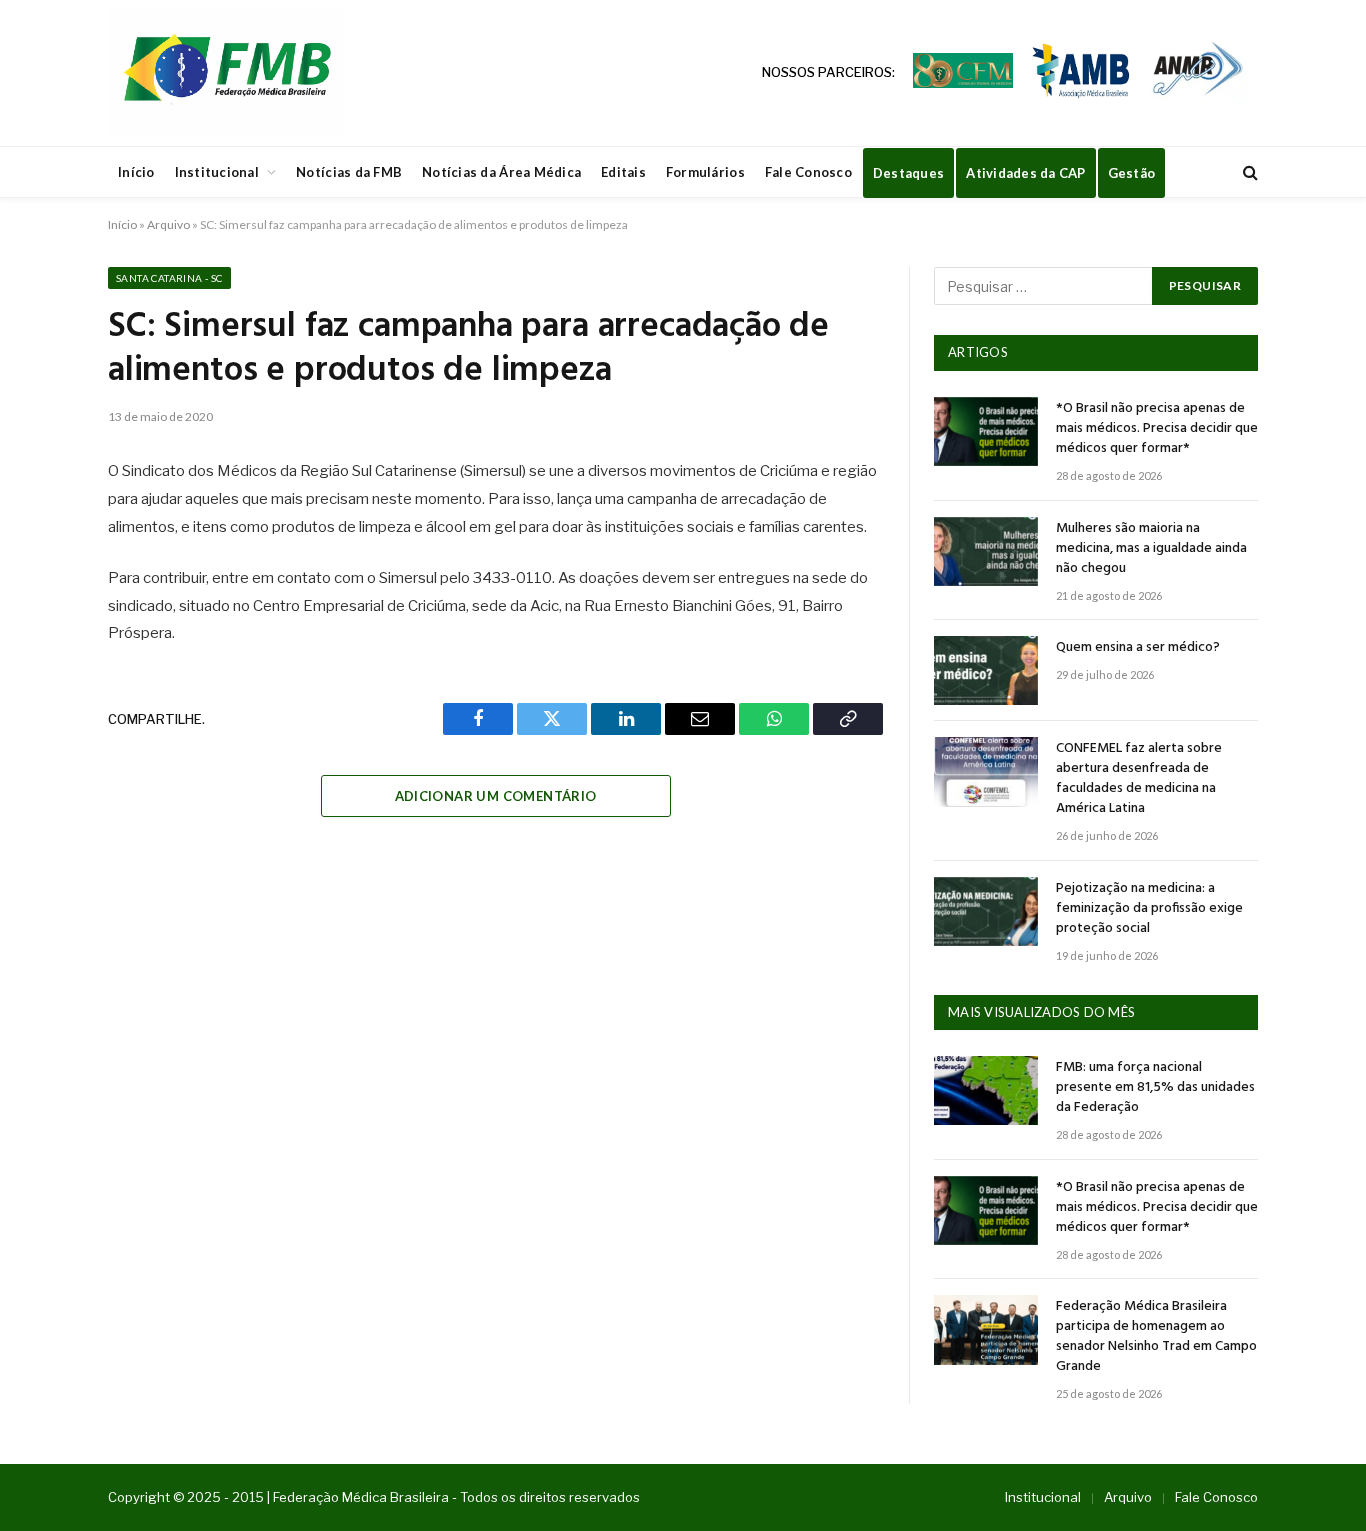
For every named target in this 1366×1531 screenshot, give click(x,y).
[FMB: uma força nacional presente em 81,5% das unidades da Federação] (986, 1090)
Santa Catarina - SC (169, 278)
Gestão (1132, 173)
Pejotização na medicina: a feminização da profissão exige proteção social (1149, 909)
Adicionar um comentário (496, 796)
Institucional (217, 172)
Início (136, 172)
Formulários (705, 172)
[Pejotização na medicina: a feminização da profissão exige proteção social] (986, 911)
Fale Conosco (808, 172)
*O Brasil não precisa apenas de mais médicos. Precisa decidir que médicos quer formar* (1157, 429)
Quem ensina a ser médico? (1138, 648)
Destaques (908, 173)
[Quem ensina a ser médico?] (986, 670)
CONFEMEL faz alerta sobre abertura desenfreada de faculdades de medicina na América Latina (1139, 779)
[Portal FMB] (226, 73)
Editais (623, 172)
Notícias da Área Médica (501, 172)
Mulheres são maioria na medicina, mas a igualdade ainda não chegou (1151, 549)
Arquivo (168, 224)
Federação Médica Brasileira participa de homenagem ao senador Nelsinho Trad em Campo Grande (1156, 1337)
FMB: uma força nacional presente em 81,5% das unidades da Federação (1155, 1088)
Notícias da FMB (349, 172)
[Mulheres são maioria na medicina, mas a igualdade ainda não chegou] (986, 551)
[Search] (1248, 172)
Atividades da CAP (1025, 173)
